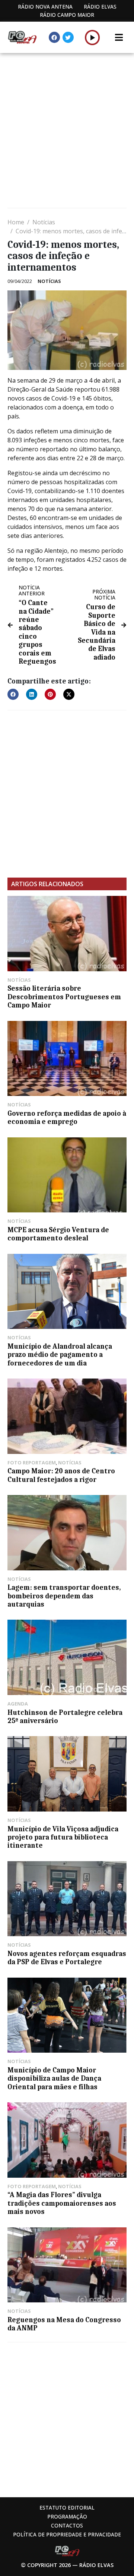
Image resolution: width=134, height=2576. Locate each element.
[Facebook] (54, 37)
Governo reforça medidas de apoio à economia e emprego (67, 1118)
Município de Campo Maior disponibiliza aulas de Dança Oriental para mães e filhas (54, 2079)
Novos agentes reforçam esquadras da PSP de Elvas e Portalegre (67, 1958)
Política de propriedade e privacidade (67, 2534)
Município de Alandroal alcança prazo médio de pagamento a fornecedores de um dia (60, 1355)
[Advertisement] (67, 131)
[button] (92, 37)
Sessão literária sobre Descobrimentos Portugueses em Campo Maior (64, 997)
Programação (67, 2516)
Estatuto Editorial (67, 2508)
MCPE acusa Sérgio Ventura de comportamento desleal (58, 1234)
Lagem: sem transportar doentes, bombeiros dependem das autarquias (64, 1596)
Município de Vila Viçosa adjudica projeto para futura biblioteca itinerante (63, 1837)
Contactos (67, 2525)
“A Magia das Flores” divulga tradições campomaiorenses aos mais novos (62, 2203)
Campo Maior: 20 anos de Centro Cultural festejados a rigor (61, 1475)
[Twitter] (68, 37)
